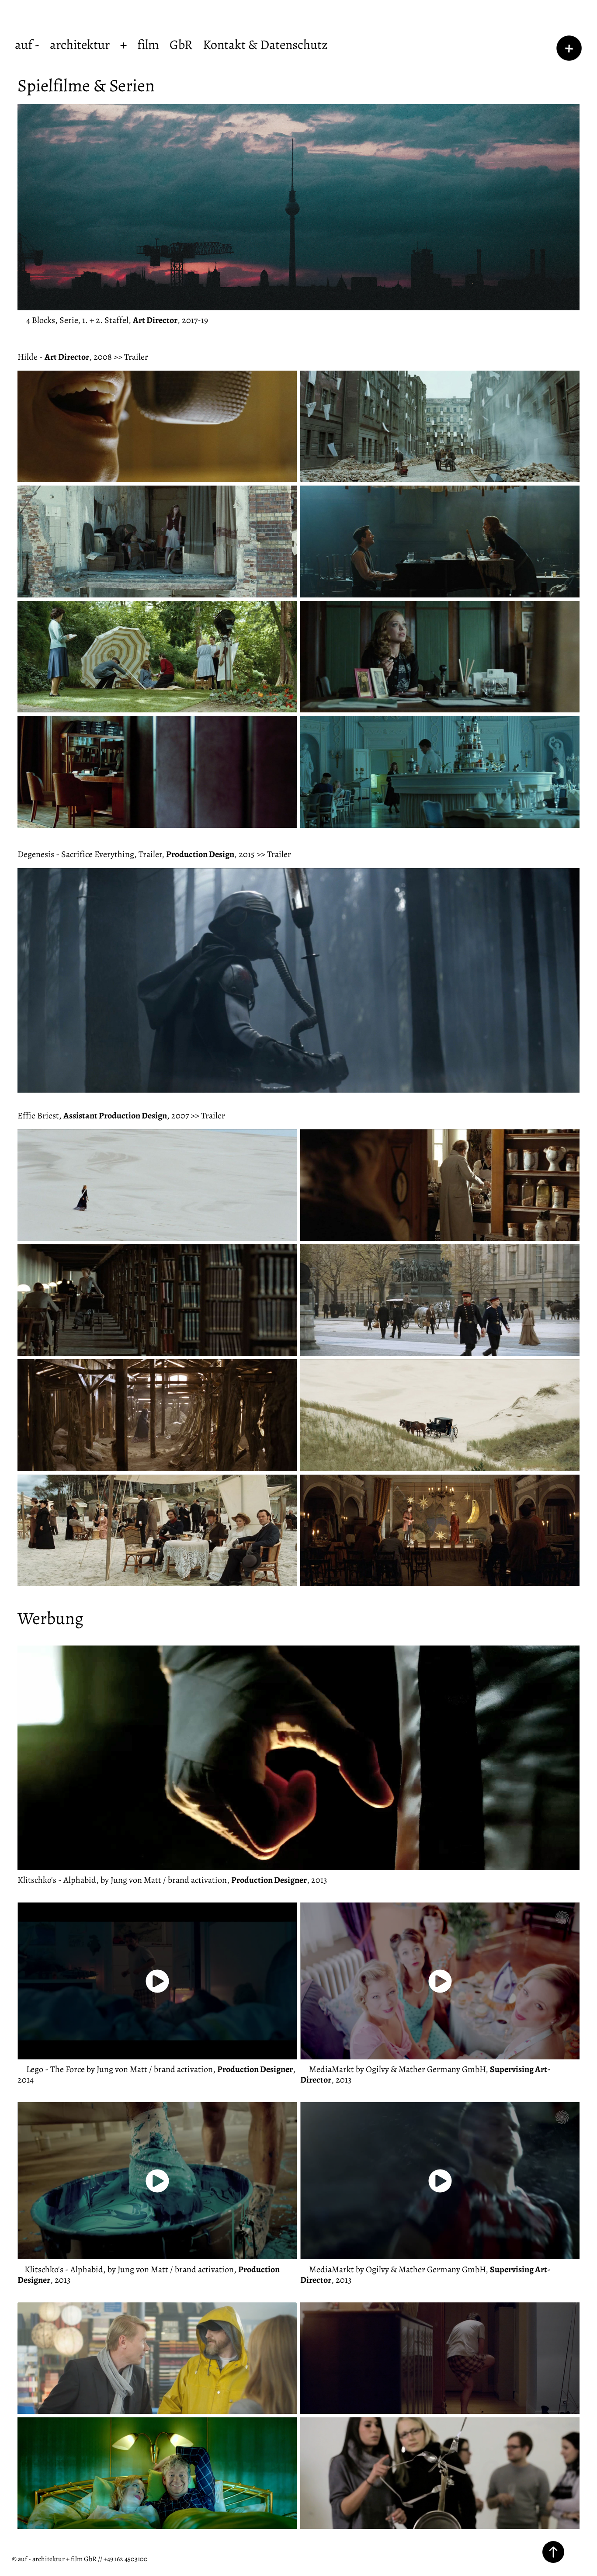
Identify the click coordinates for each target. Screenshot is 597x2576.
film (148, 44)
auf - (27, 44)
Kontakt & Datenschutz (265, 44)
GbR (181, 44)
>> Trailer (131, 356)
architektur (80, 44)
